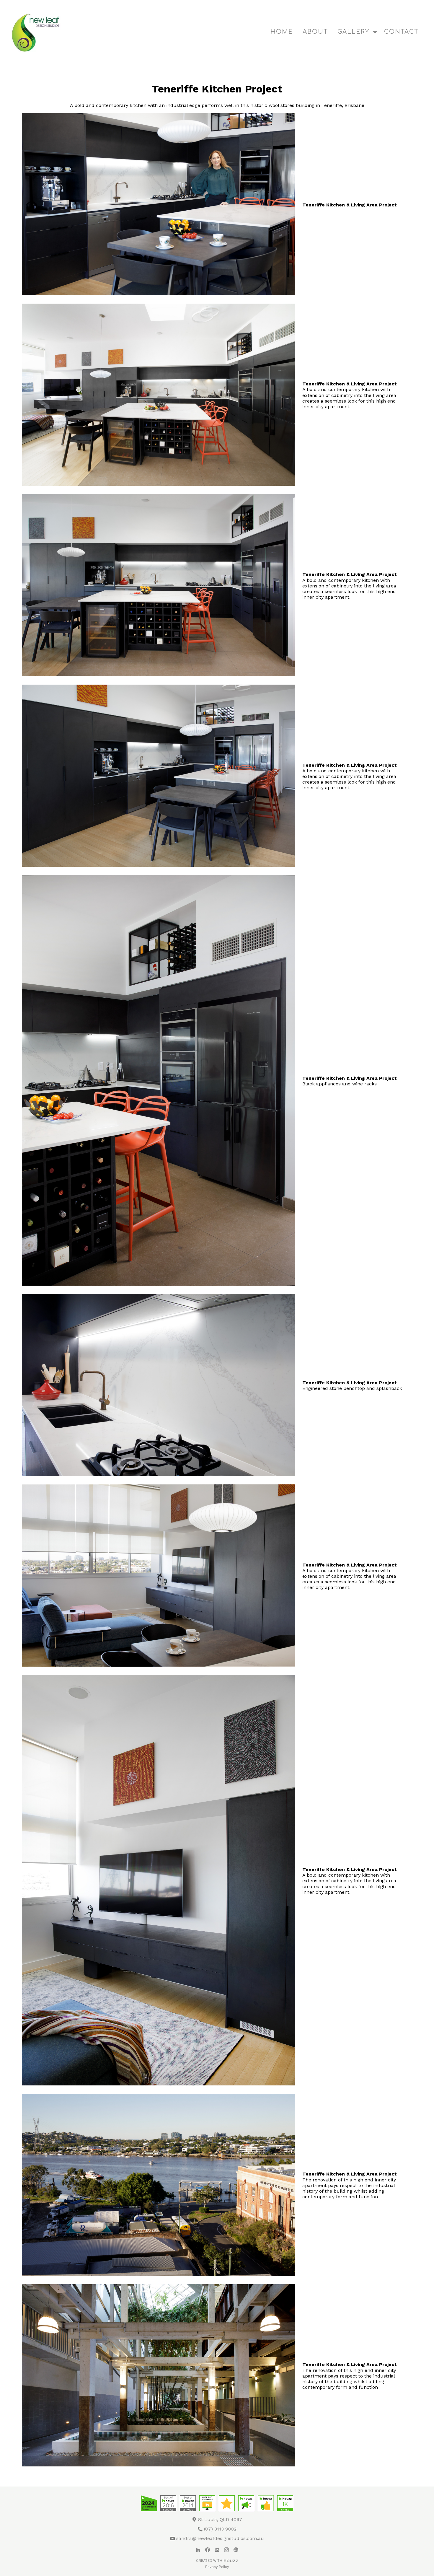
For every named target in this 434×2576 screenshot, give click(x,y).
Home (282, 32)
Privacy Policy (217, 2567)
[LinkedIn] (217, 2550)
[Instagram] (226, 2550)
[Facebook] (208, 2550)
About (315, 32)
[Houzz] (198, 2550)
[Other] (236, 2550)
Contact (401, 32)
